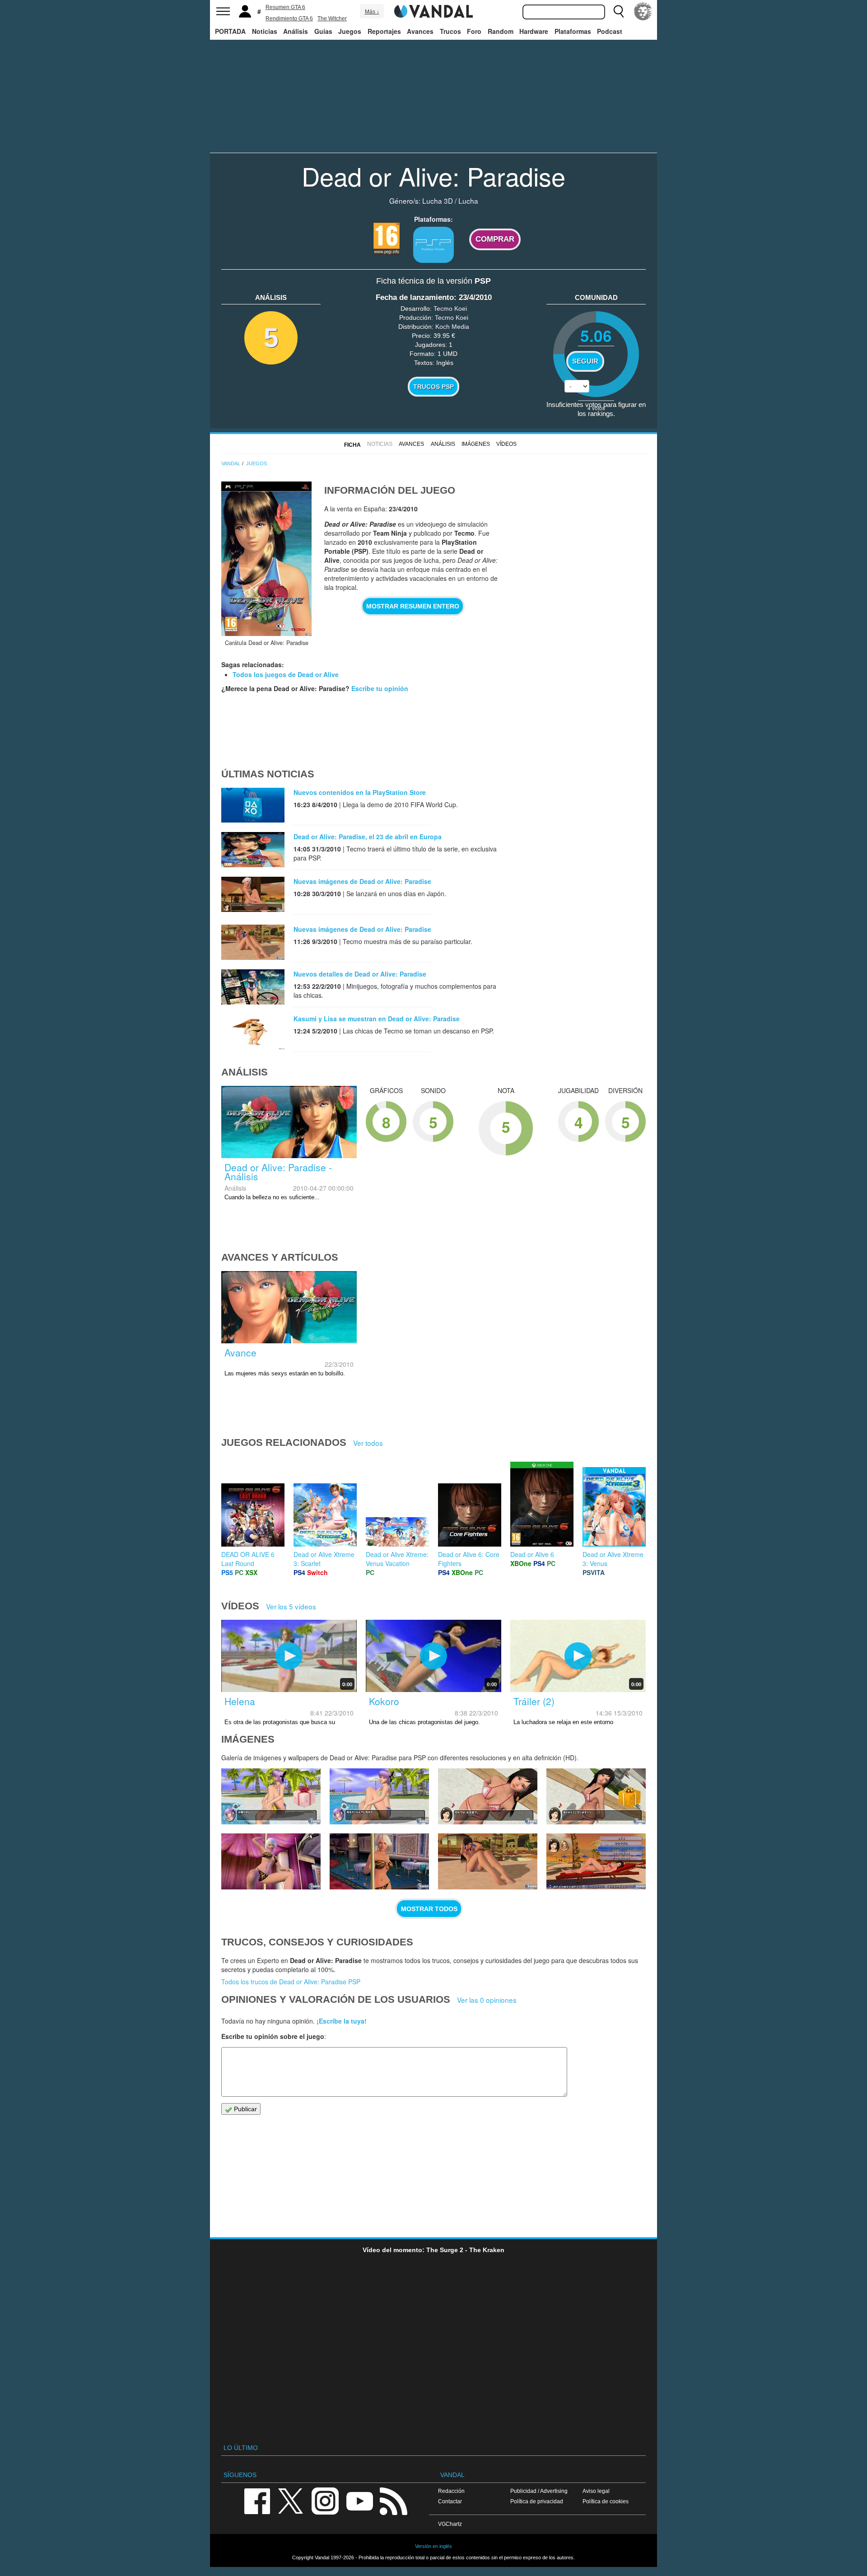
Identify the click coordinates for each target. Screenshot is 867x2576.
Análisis (296, 31)
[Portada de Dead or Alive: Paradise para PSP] (266, 559)
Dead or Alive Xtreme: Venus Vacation (397, 1559)
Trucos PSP (433, 387)
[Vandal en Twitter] (291, 2500)
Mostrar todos (429, 1909)
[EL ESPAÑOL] (643, 11)
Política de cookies (606, 2501)
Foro (474, 31)
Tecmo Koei (450, 309)
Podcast (610, 31)
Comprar (495, 239)
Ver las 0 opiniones (487, 2000)
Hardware (534, 31)
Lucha (468, 201)
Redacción (451, 2491)
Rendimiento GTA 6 (289, 19)
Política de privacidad (537, 2501)
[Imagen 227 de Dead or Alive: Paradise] (488, 1796)
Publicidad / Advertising (539, 2491)
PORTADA (230, 31)
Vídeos (506, 444)
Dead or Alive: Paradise (433, 176)
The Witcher (332, 19)
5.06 (596, 335)
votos (596, 408)
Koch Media (452, 327)
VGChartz (450, 2524)
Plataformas (573, 31)
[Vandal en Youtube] (359, 2500)
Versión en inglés (433, 2546)
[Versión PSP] (433, 245)
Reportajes (384, 31)
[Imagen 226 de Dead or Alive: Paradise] (596, 1796)
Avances (420, 31)
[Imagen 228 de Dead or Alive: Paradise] (379, 1796)
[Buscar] (619, 11)
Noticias (265, 31)
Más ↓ (372, 12)
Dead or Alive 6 (532, 1554)
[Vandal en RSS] (393, 2500)
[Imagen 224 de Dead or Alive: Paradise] (379, 1861)
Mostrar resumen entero (413, 606)
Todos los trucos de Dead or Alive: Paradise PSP (291, 1982)
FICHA (352, 445)
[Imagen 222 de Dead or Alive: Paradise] (596, 1861)
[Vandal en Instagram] (325, 2500)
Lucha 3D (438, 201)
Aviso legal (596, 2491)
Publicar (245, 2109)
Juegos (350, 31)
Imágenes (476, 444)
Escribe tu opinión (380, 688)
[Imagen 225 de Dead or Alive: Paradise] (271, 1861)
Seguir (585, 361)
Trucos (450, 31)
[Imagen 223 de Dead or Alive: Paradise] (488, 1861)
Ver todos (368, 1443)
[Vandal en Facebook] (257, 2500)
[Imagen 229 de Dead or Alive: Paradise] (271, 1796)
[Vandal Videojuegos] (433, 10)
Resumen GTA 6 (285, 7)
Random (501, 31)
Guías (323, 31)
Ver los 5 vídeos (291, 1606)
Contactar (450, 2501)
